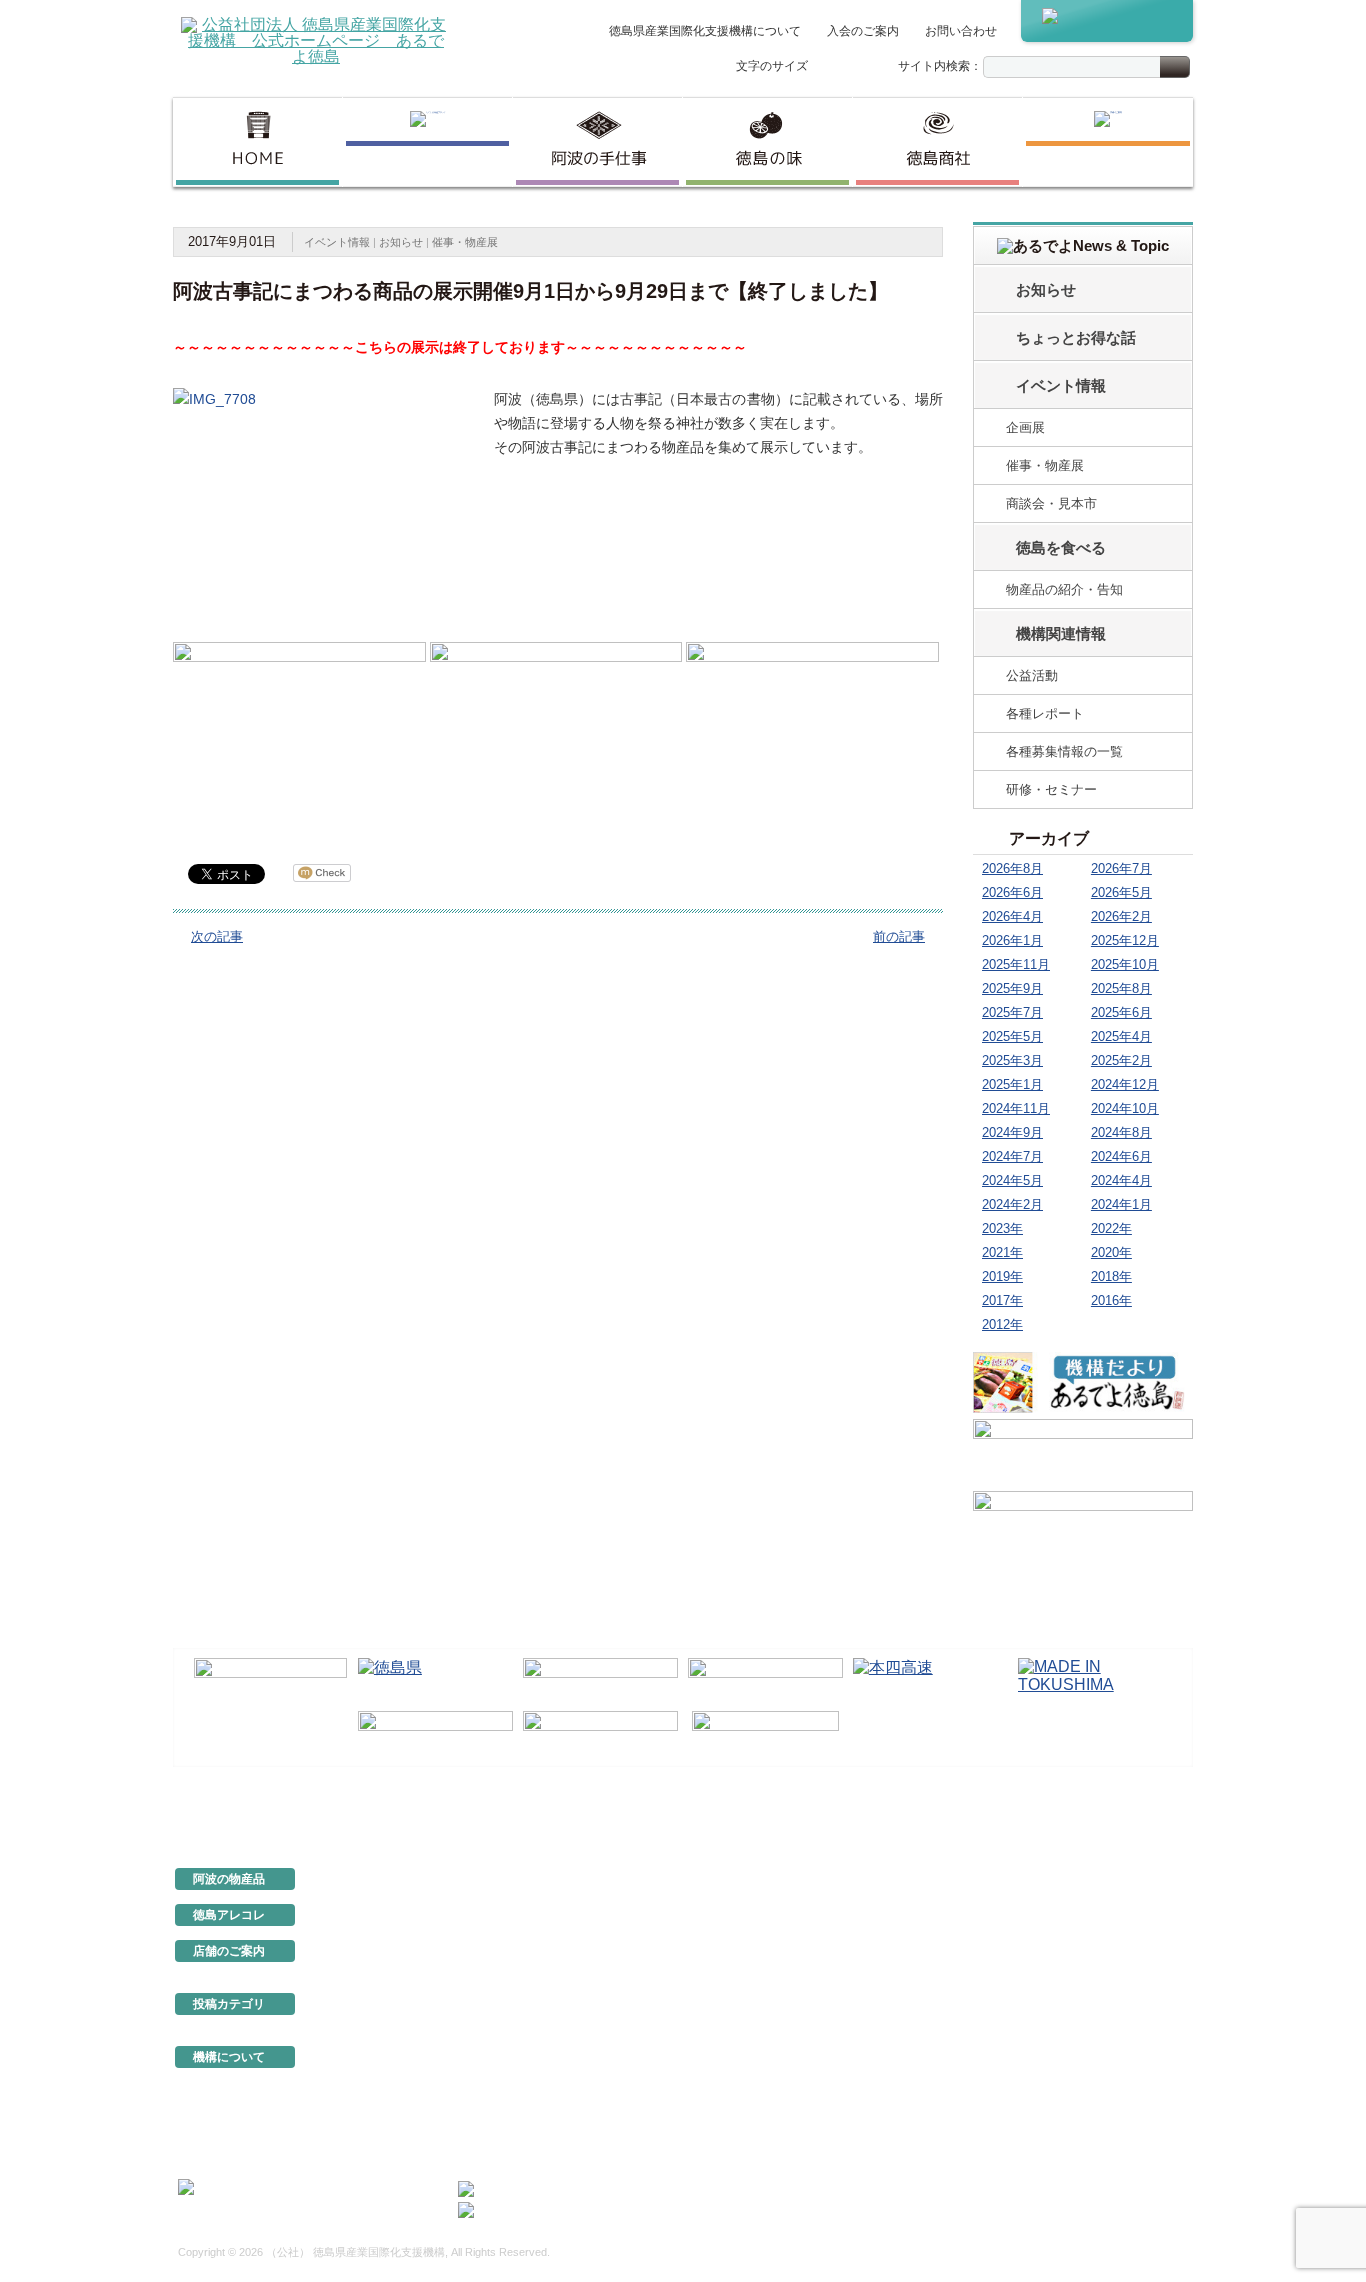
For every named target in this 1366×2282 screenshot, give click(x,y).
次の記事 (217, 936)
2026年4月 (1012, 916)
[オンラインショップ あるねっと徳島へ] (1107, 21)
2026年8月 (1012, 868)
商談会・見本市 (1051, 503)
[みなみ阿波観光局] (435, 1734)
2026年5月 (1121, 892)
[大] (868, 67)
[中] (847, 67)
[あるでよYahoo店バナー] (1083, 1524)
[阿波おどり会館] (600, 1681)
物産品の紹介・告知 (1064, 589)
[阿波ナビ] (765, 1681)
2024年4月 (1121, 1180)
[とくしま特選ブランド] (427, 142)
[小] (826, 67)
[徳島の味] (767, 142)
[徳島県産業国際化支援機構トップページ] (257, 142)
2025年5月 (1012, 1036)
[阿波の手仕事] (597, 142)
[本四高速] (930, 1681)
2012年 (1002, 1324)
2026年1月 (1012, 940)
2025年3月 (1012, 1060)
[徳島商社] (937, 142)
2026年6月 (1012, 892)
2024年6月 (1121, 1156)
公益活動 (1032, 675)
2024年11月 (1016, 1108)
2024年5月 (1012, 1180)
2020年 (1111, 1252)
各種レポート (1045, 713)
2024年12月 (1125, 1084)
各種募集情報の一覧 (1064, 751)
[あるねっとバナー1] (1083, 1452)
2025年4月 (1121, 1036)
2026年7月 (1121, 868)
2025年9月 (1012, 988)
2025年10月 (1125, 964)
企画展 (1025, 427)
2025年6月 (1121, 1012)
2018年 (1111, 1276)
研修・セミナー (1051, 789)
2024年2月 (1012, 1204)
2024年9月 (1012, 1132)
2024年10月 (1125, 1108)
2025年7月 (1012, 1012)
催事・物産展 (465, 242)
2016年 (1111, 1300)
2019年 (1002, 1276)
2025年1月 (1012, 1084)
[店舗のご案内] (1108, 142)
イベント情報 (337, 242)
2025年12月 (1125, 940)
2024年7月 (1012, 1156)
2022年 (1111, 1228)
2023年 (1002, 1228)
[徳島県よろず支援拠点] (765, 1732)
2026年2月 (1121, 916)
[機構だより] (1083, 1382)
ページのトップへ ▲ (1125, 1811)
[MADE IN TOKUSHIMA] (1095, 1681)
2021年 (1002, 1252)
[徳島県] (435, 1681)
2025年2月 (1121, 1060)
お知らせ (401, 242)
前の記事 (899, 936)
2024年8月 (1121, 1132)
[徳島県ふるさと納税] (270, 1681)
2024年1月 (1121, 1204)
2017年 (1002, 1300)
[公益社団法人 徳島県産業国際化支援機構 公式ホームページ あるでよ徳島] (316, 39)
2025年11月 (1016, 964)
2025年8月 (1121, 988)
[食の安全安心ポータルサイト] (600, 1734)
